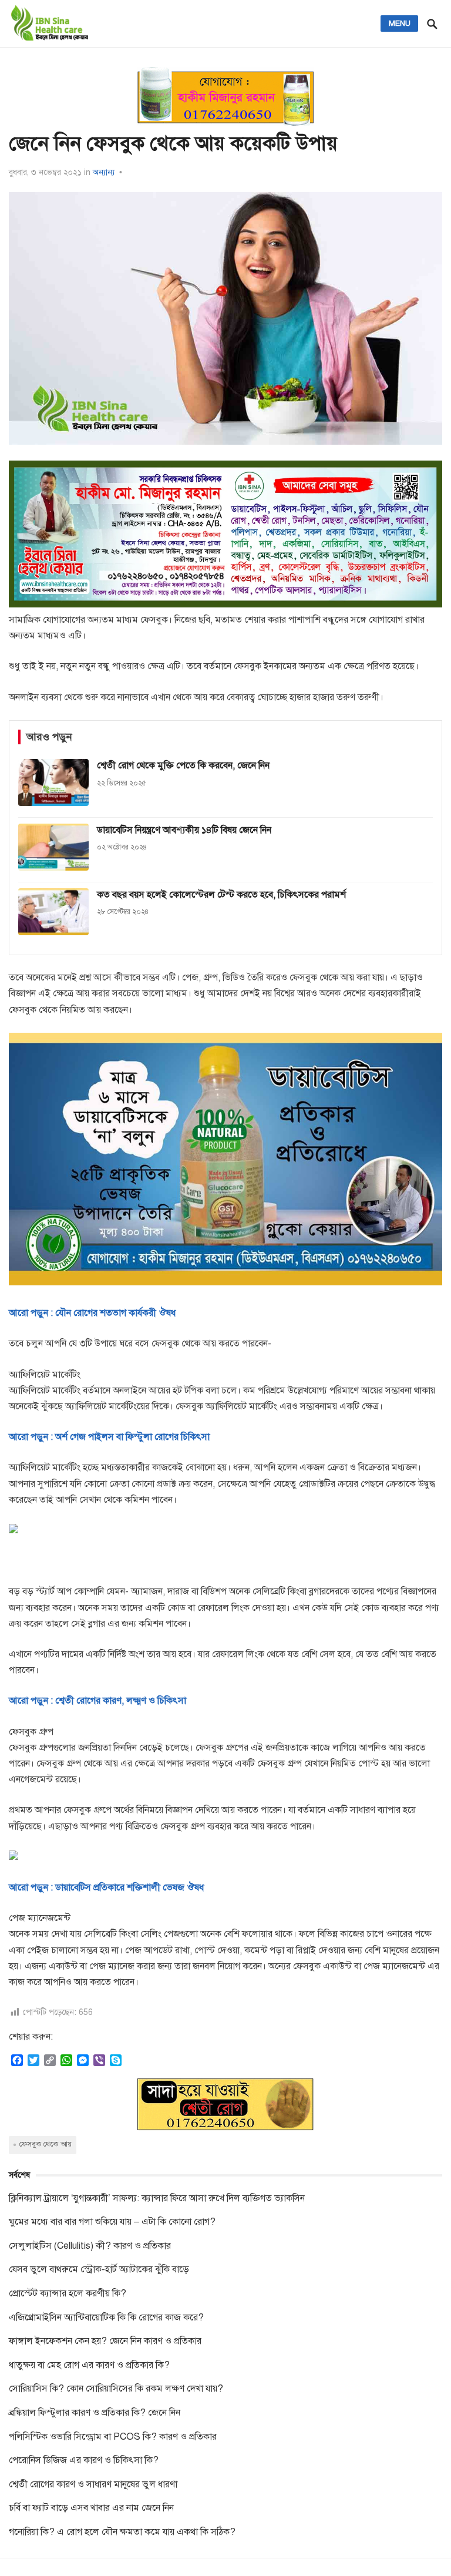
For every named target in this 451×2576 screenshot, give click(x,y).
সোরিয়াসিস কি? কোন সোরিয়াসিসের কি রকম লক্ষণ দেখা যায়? (116, 2389)
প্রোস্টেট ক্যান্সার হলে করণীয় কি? (68, 2293)
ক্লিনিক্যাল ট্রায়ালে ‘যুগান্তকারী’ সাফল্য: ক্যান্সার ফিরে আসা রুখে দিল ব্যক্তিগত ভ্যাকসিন (157, 2198)
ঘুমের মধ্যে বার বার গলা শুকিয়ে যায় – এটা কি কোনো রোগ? (112, 2222)
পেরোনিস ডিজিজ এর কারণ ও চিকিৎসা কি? (84, 2460)
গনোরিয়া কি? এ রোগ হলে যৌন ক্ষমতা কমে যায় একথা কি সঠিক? (122, 2532)
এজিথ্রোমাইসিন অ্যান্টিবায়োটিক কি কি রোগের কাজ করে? (106, 2318)
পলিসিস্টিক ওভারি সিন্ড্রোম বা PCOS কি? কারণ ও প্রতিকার (113, 2437)
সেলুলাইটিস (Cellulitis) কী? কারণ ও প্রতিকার (90, 2246)
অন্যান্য (104, 172)
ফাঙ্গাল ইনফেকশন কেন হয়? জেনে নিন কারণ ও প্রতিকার (105, 2341)
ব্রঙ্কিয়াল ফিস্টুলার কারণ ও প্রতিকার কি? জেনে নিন (95, 2413)
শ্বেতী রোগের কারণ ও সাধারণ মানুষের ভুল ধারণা (93, 2484)
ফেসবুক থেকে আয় (46, 2144)
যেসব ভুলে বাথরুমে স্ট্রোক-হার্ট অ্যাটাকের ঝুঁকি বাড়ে (99, 2269)
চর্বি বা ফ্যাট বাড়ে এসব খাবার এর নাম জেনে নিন (91, 2508)
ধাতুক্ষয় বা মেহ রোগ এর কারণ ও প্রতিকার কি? (89, 2365)
